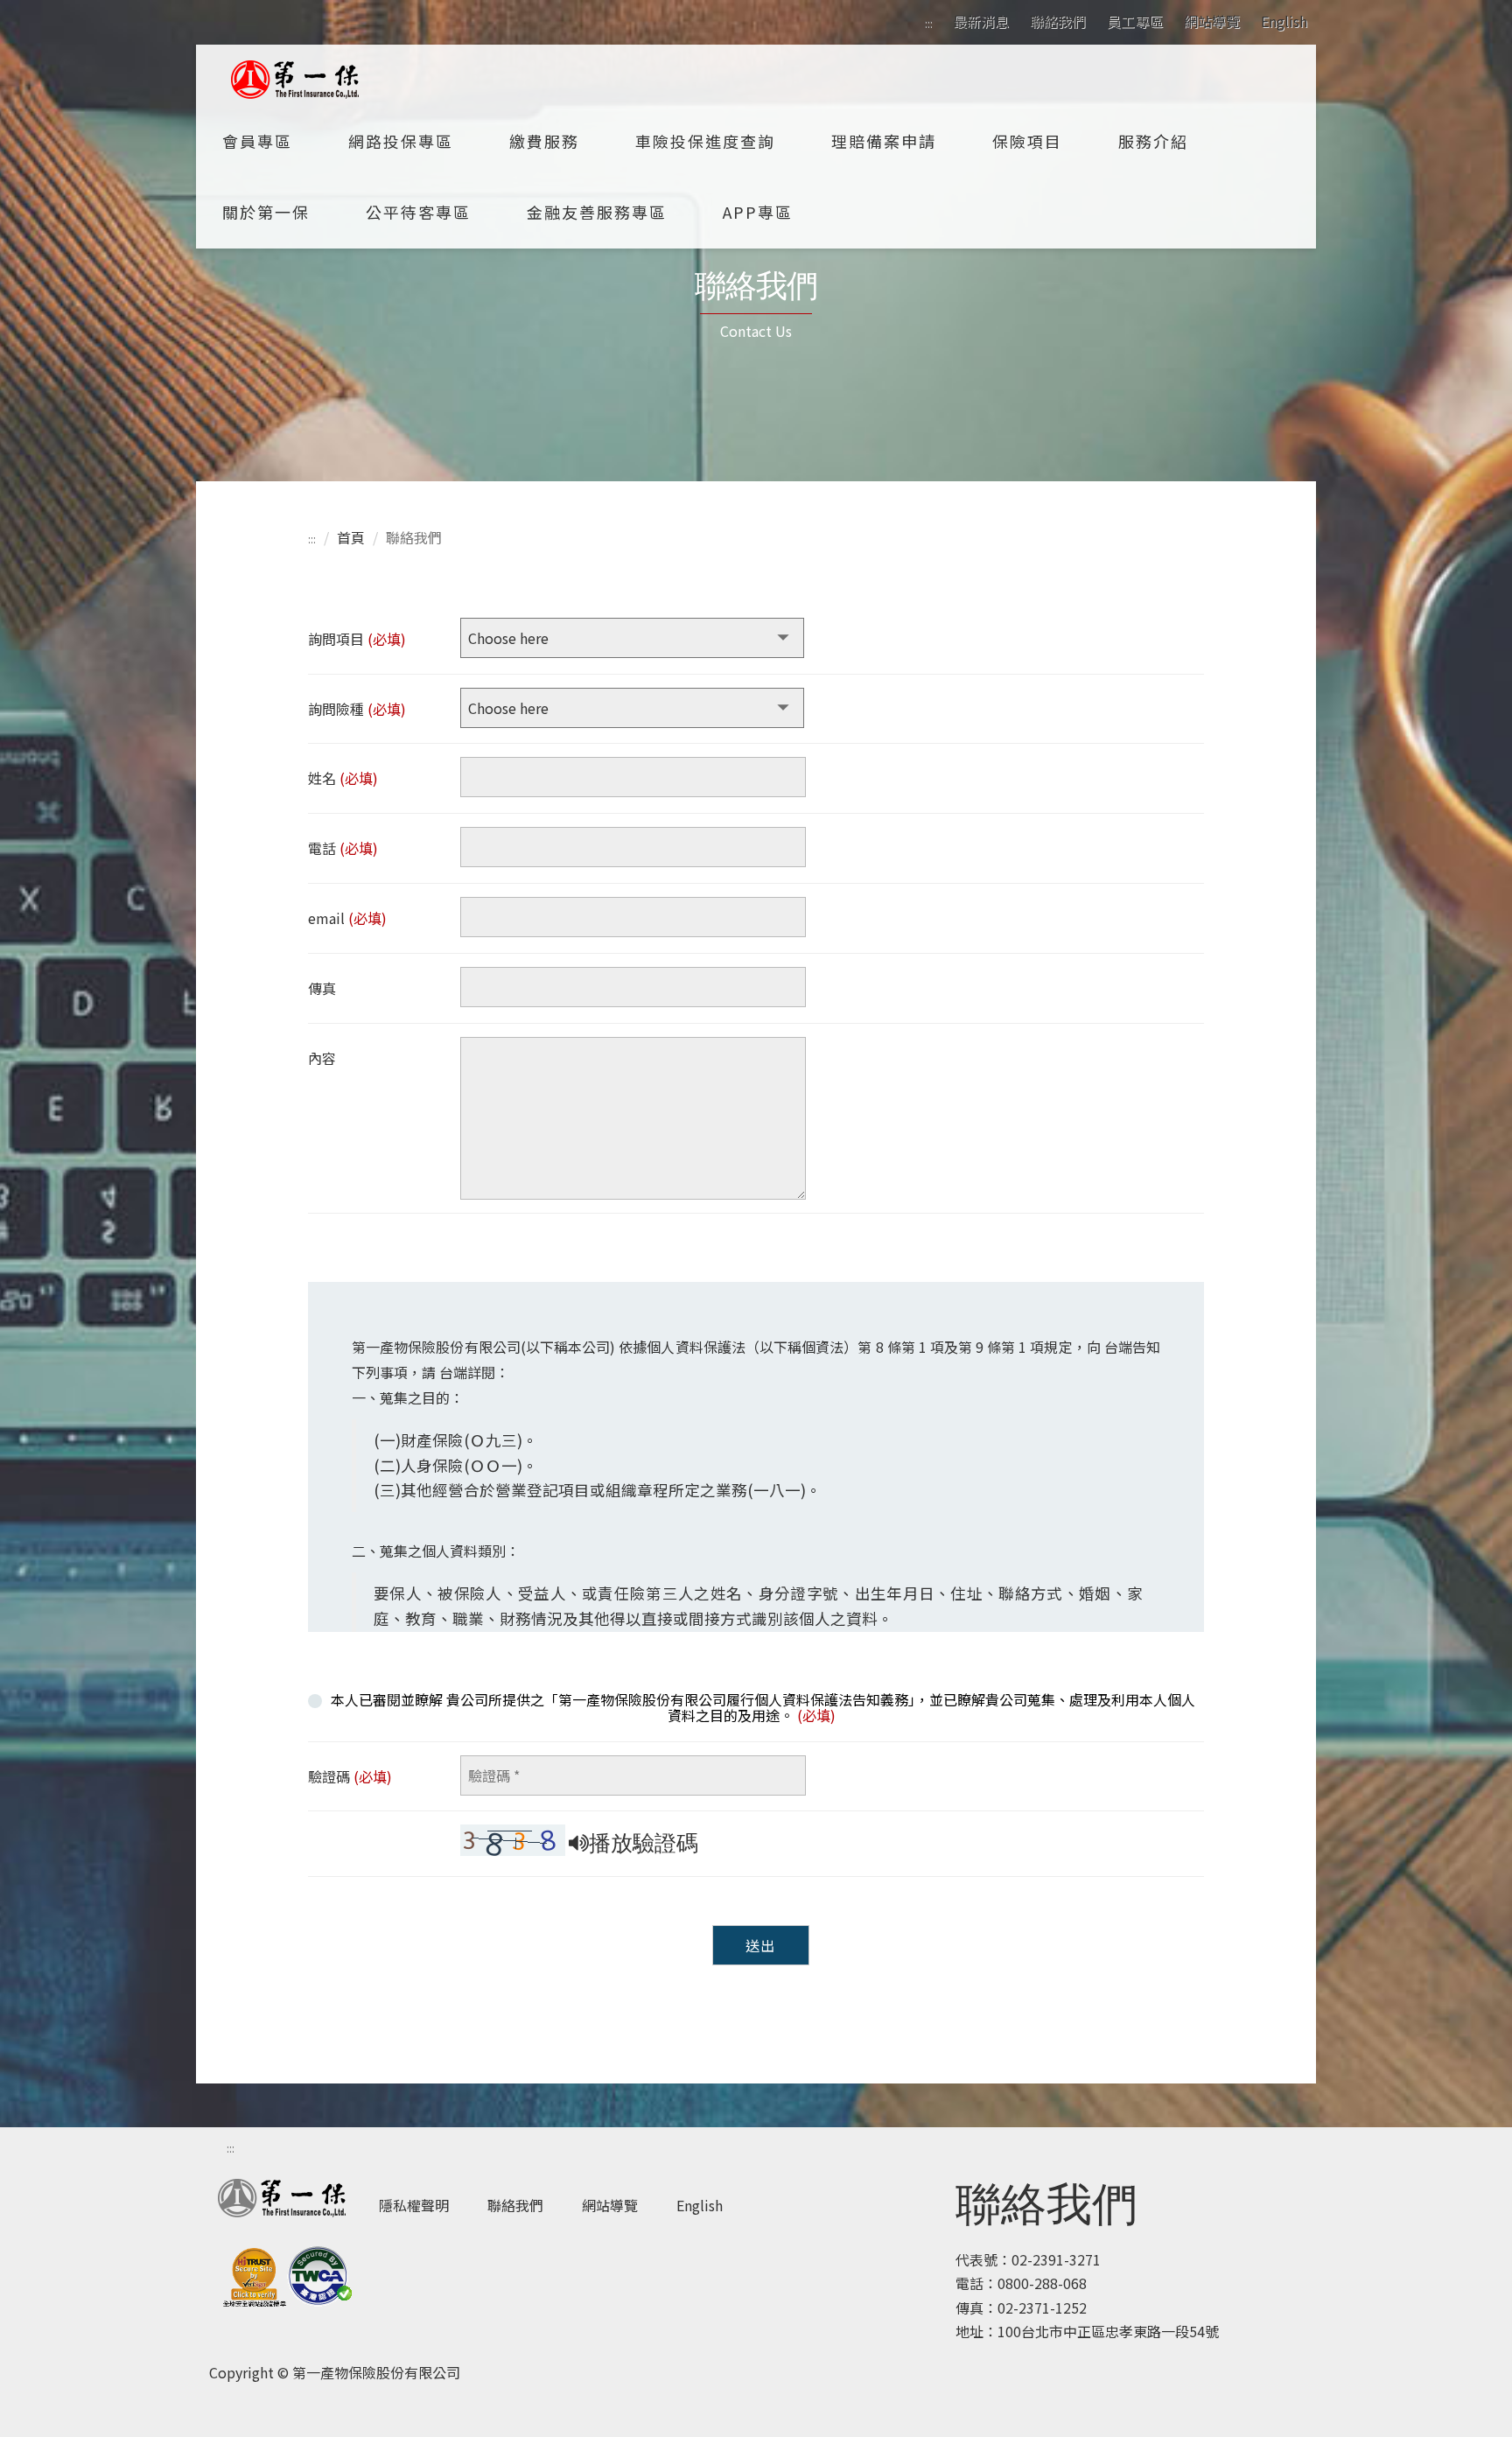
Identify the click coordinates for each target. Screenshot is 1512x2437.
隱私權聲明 (414, 2205)
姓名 (343, 778)
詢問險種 (357, 709)
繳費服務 (544, 141)
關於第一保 (266, 212)
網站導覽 (1212, 21)
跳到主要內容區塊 (56, 12)
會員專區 (257, 141)
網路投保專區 (401, 141)
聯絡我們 (1058, 21)
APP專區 (758, 212)
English (1284, 21)
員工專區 (1135, 21)
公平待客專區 (418, 212)
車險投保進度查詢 (705, 141)
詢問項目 (357, 639)
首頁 (351, 537)
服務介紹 (1153, 141)
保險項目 (1027, 141)
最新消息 (981, 21)
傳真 (322, 988)
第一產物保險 (297, 80)
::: (928, 22)
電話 (343, 848)
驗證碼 (350, 1776)
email (347, 918)
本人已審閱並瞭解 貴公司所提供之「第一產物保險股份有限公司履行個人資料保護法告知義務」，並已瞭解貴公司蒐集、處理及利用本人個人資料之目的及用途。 (763, 1707)
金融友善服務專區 (597, 212)
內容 (322, 1058)
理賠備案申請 (884, 141)
